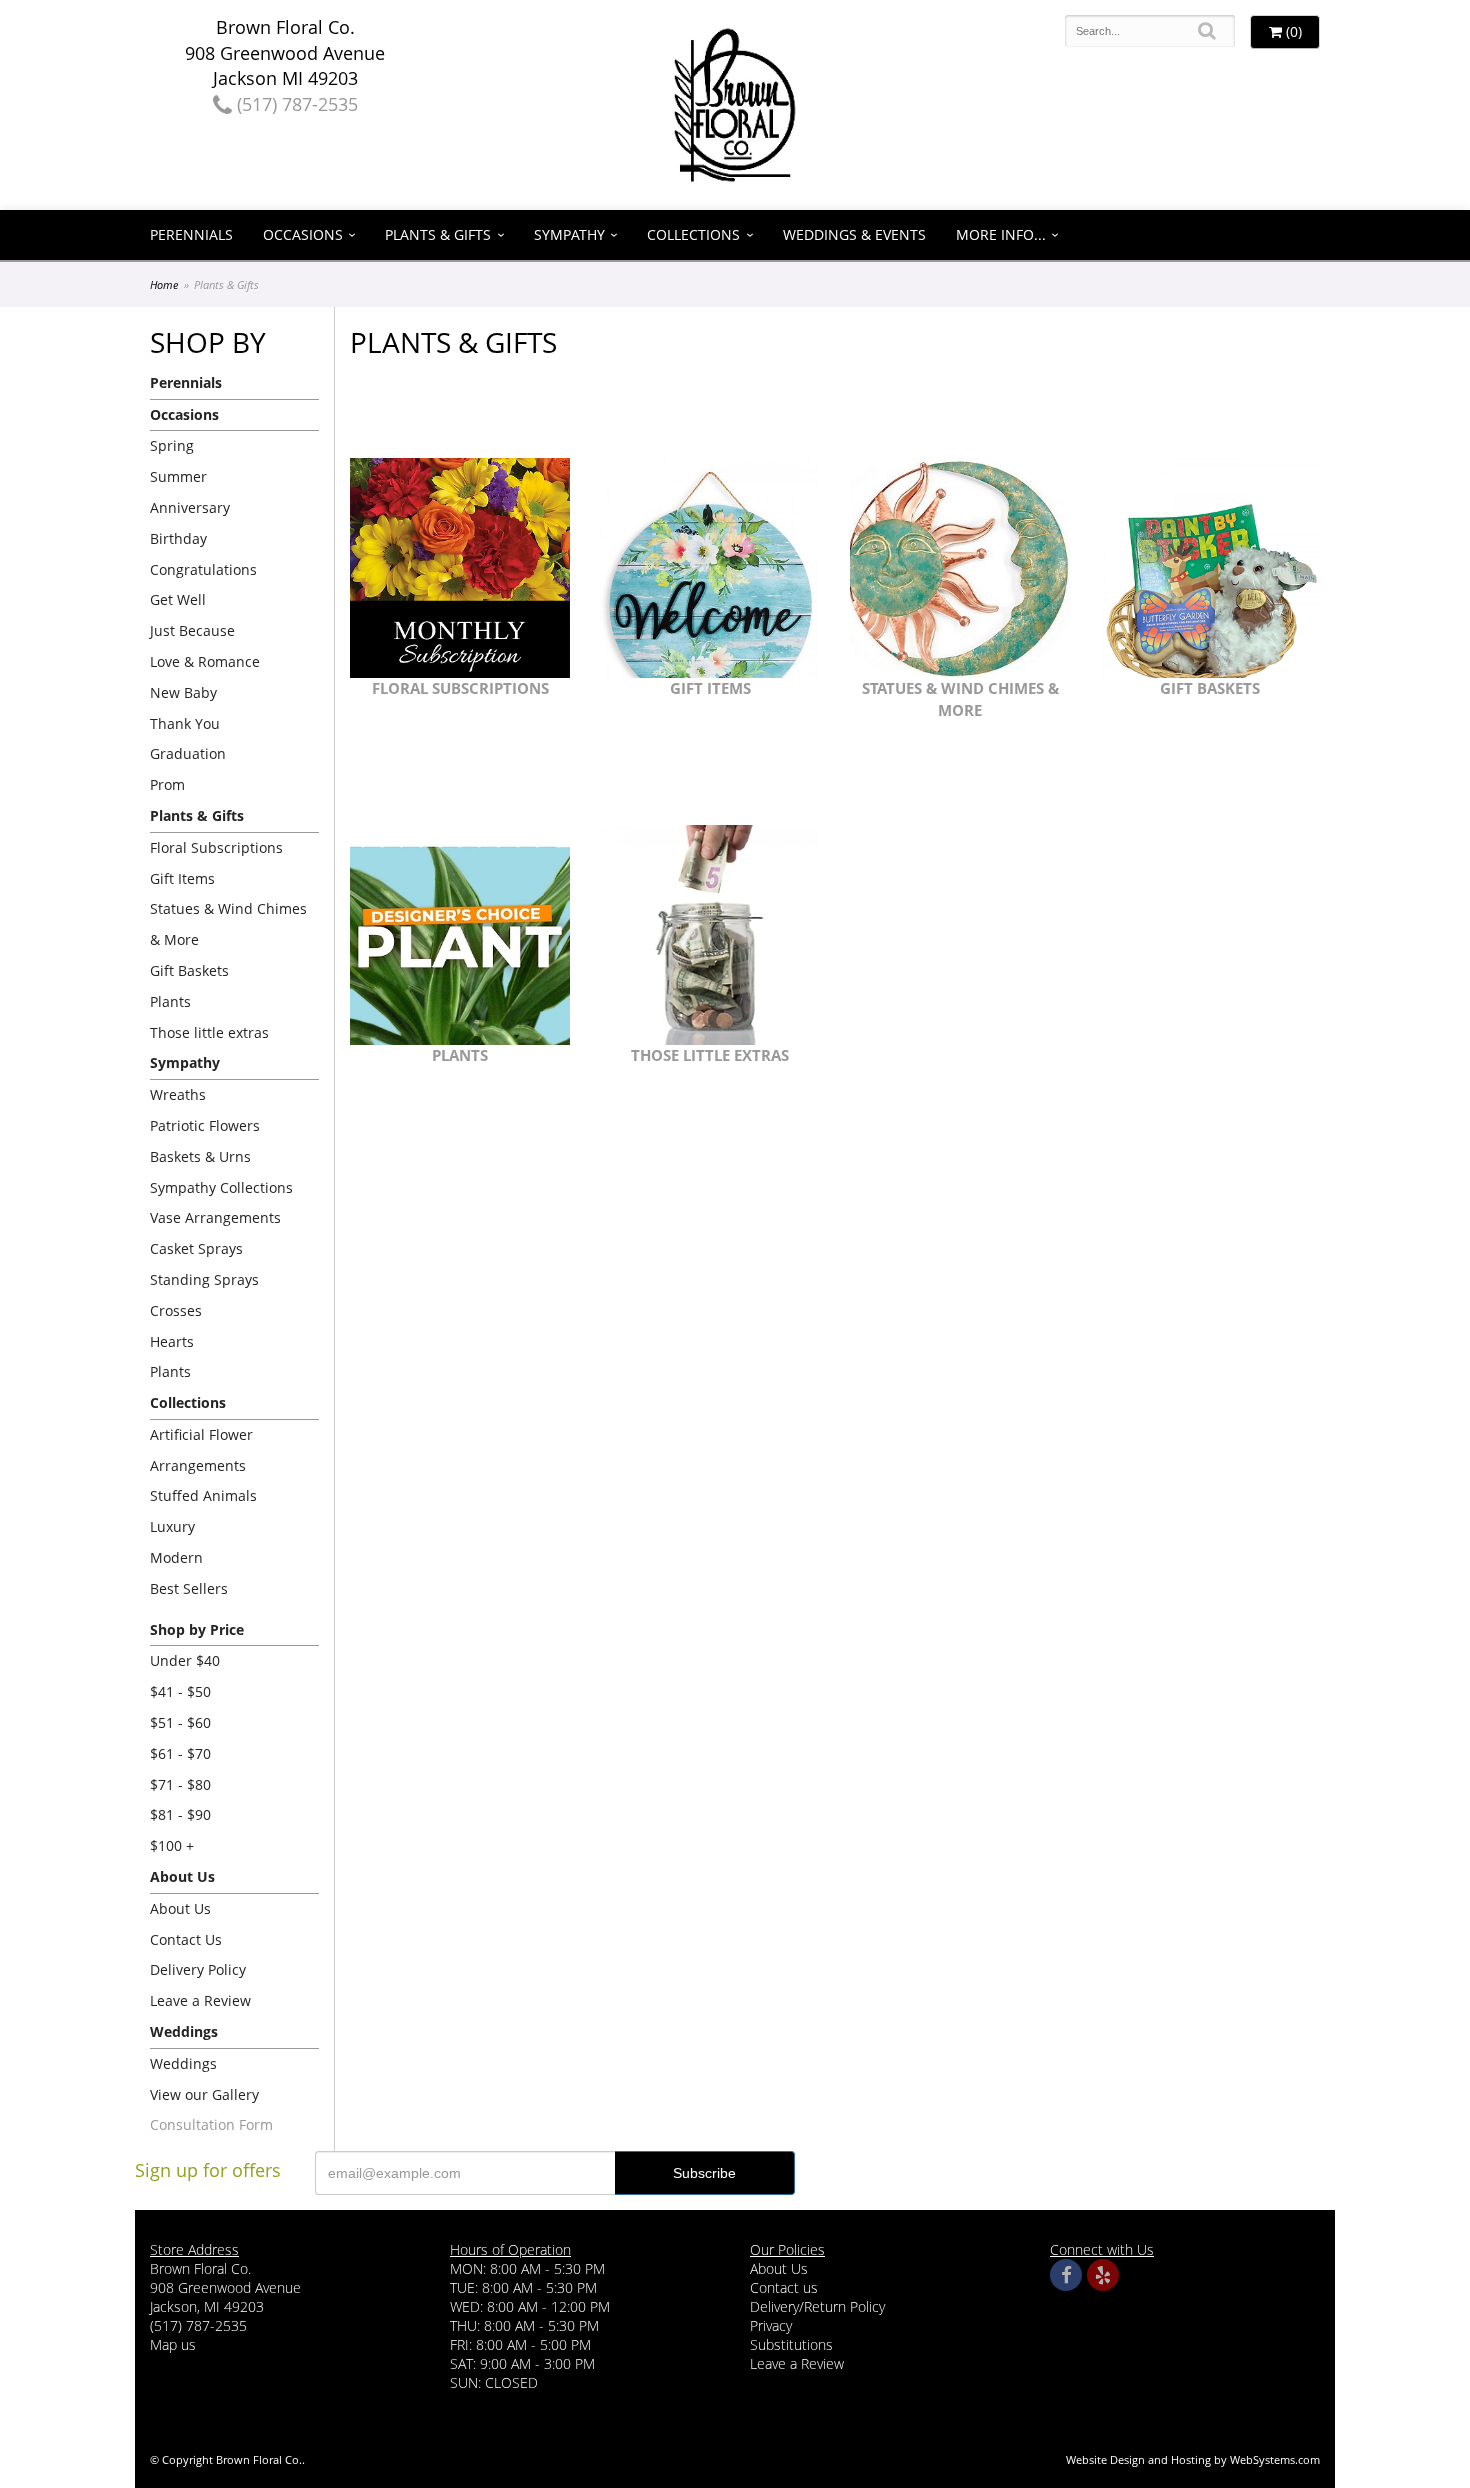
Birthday (178, 538)
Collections (693, 234)
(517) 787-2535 (295, 104)
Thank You (185, 723)
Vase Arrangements (215, 1217)
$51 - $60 (180, 1722)
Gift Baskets (189, 970)
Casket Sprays (196, 1248)
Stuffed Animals (203, 1495)
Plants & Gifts (438, 234)
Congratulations (203, 569)
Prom (167, 784)
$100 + (172, 1845)
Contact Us (186, 1939)
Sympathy (569, 234)
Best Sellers (189, 1588)
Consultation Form (211, 2124)
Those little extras (209, 1032)
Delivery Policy (198, 1969)
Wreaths (178, 1094)
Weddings (183, 2063)
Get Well (178, 599)
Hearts (172, 1341)
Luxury (172, 1526)
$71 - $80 (180, 1784)
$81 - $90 (180, 1814)
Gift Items (182, 878)
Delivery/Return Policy (817, 2306)
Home (164, 284)
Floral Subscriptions (216, 847)
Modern (176, 1557)
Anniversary (190, 507)
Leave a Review (200, 2000)
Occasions (303, 234)
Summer (178, 476)
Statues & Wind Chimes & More (228, 924)
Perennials (191, 234)
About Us (180, 1908)
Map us (173, 2344)
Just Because (192, 630)
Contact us (784, 2287)
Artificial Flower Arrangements (201, 1450)
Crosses (176, 1310)
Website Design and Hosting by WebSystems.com (1193, 2459)
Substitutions (791, 2344)
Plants (170, 1001)
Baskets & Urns (200, 1156)
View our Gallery (204, 2094)
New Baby (183, 692)
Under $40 (185, 1660)
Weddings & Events (854, 234)
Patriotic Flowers (205, 1125)
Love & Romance (205, 661)
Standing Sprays (204, 1279)
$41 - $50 (180, 1691)
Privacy (771, 2325)
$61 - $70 (180, 1753)
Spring (172, 445)
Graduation (188, 753)
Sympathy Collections (221, 1187)
